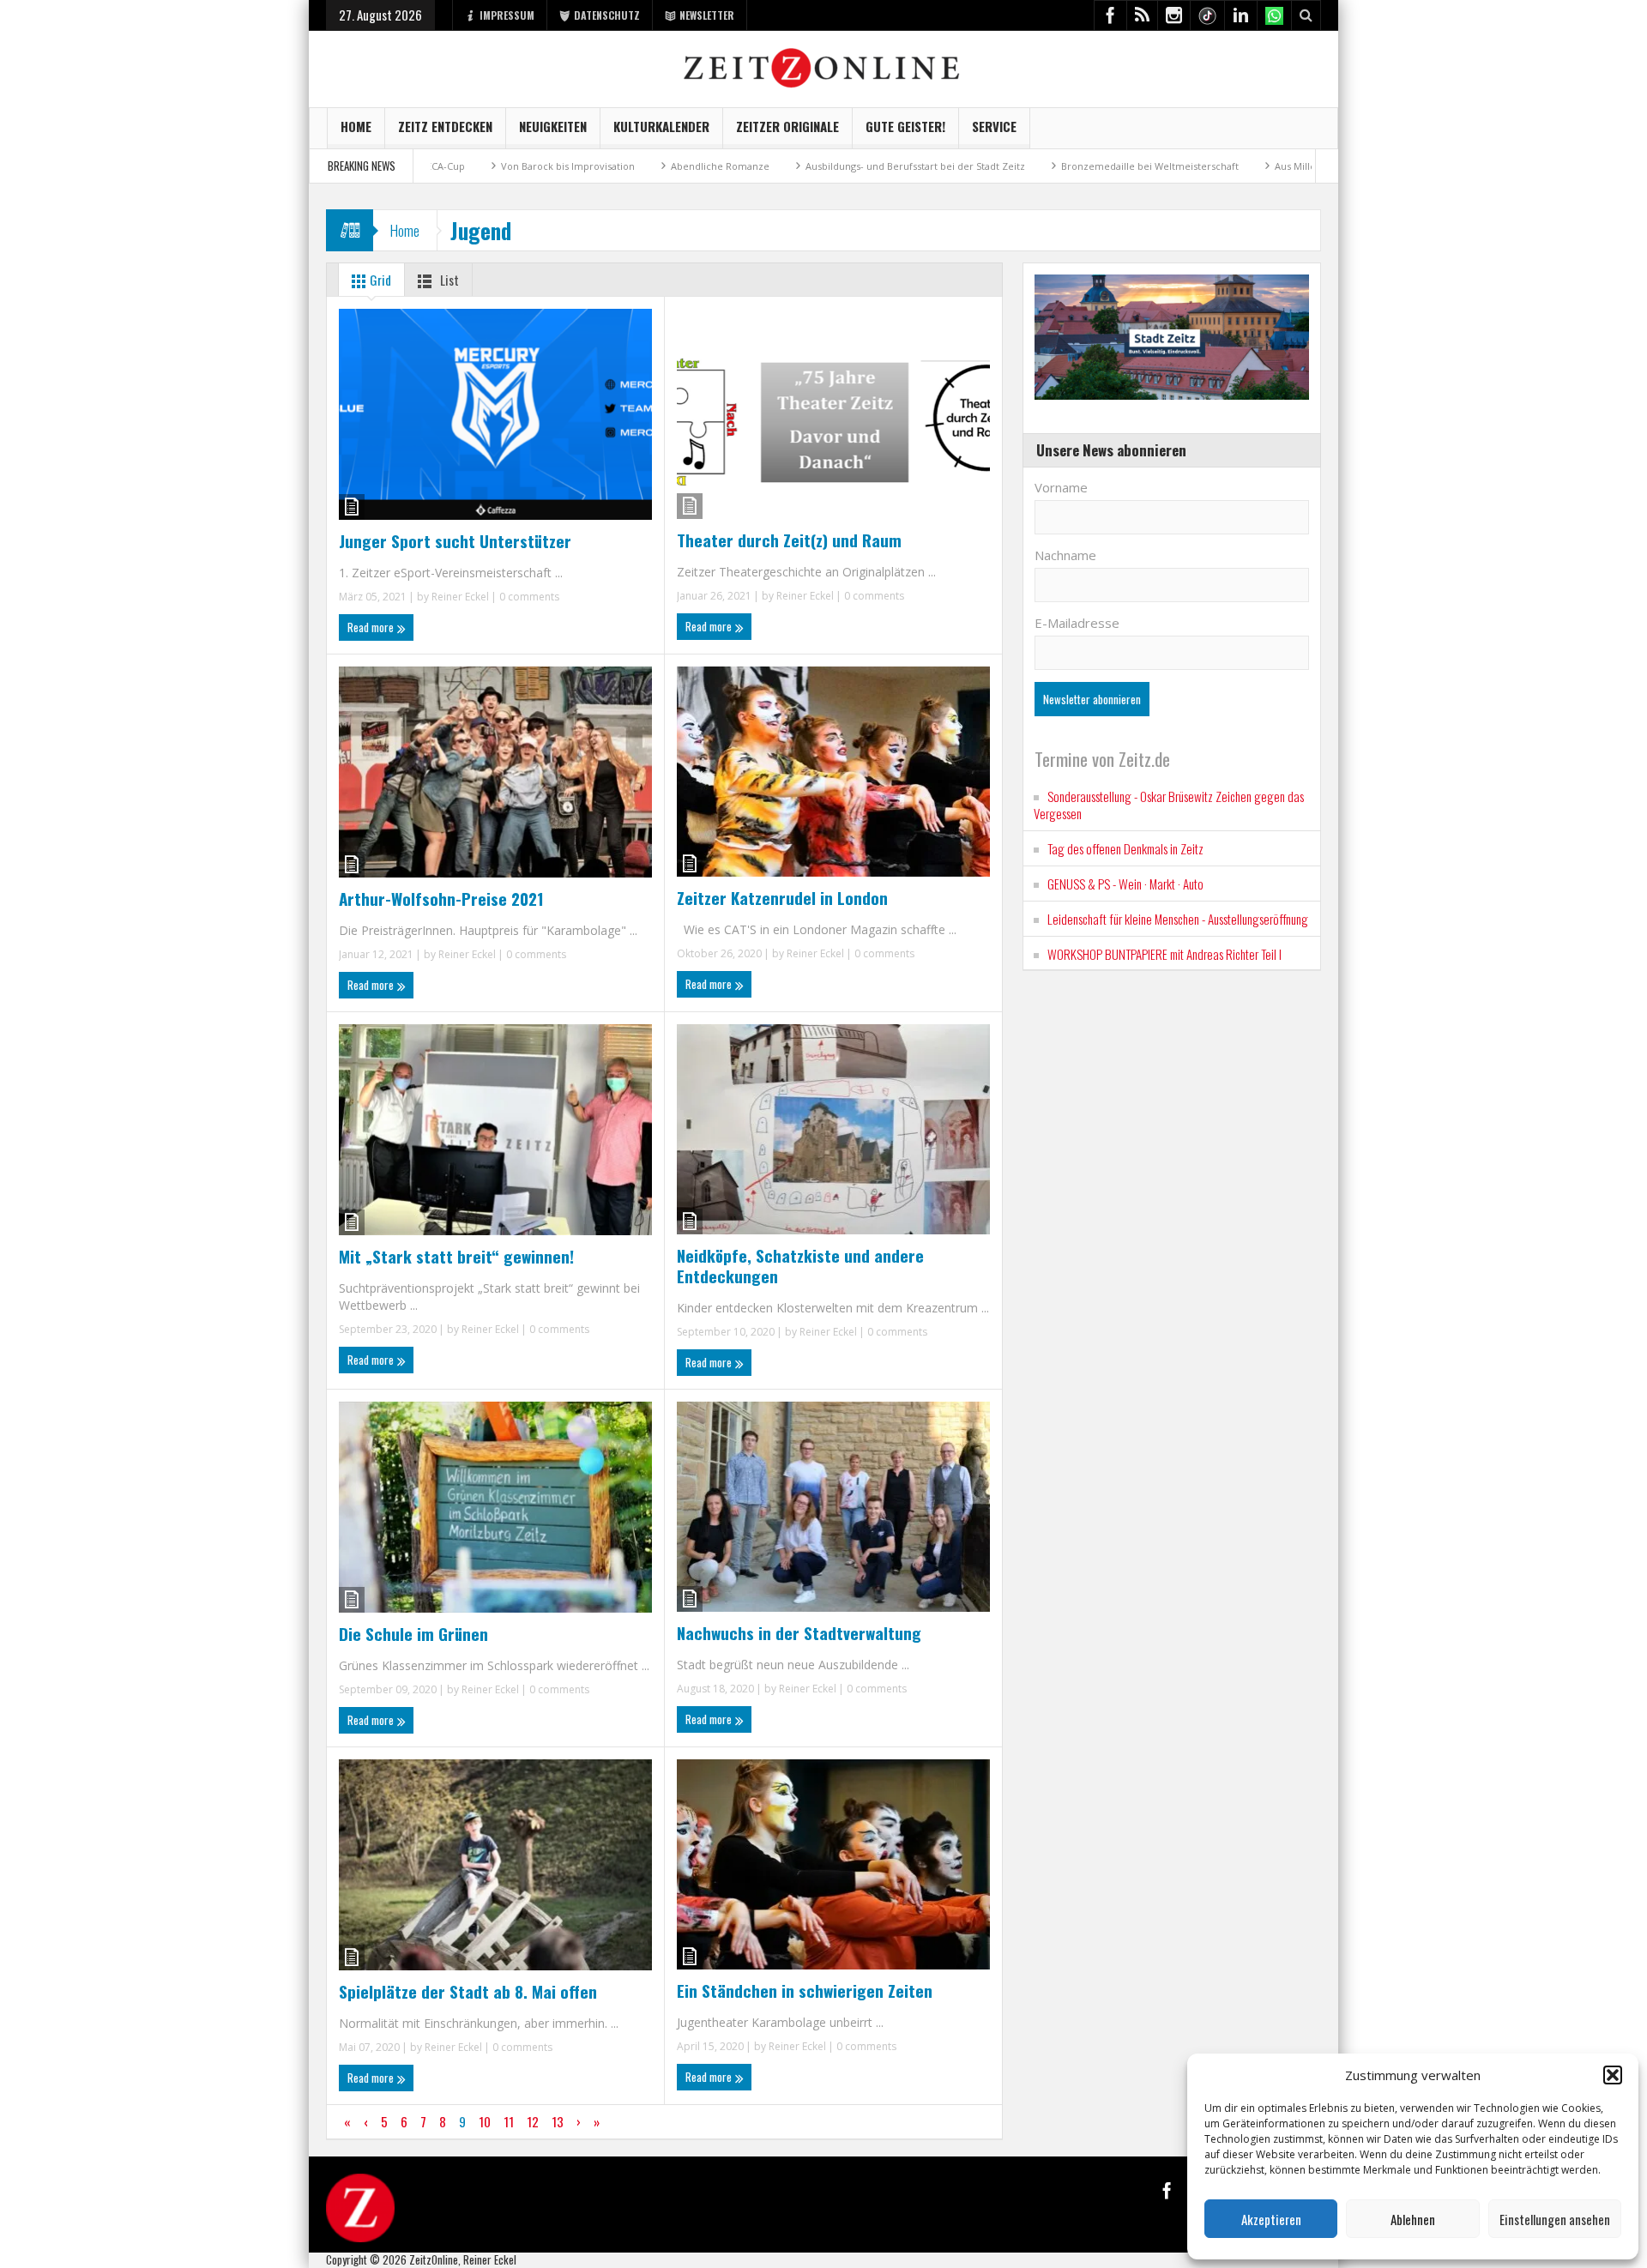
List (448, 280)
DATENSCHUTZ (607, 15)
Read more (372, 627)
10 (485, 2121)
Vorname (1061, 487)
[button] (1613, 2075)
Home (356, 126)
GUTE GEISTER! (905, 126)
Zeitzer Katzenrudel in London (782, 897)
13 (558, 2121)
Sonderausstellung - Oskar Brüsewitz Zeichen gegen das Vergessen (1169, 805)
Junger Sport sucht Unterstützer (455, 540)
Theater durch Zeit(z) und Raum (789, 540)
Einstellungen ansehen (1555, 2219)
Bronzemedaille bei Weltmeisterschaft (1058, 166)
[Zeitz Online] (824, 66)
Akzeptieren (1271, 2219)
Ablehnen (1413, 2219)
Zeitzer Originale (787, 126)
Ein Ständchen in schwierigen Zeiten (805, 1990)
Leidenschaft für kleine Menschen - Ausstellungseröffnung (1178, 919)
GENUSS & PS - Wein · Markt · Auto (1125, 884)
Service (994, 126)
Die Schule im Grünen (413, 1633)
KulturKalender (661, 126)
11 (509, 2121)
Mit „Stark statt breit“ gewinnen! (456, 1256)
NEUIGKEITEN (553, 126)
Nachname (1065, 555)
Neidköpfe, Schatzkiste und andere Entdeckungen (800, 1265)
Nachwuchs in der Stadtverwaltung (799, 1632)
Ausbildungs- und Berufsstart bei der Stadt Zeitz (823, 166)
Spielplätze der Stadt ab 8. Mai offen (468, 1991)
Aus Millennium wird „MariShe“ (1254, 166)
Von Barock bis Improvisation (476, 166)
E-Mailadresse (1077, 623)
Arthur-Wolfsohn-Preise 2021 (441, 898)
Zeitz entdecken (445, 126)
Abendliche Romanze (628, 166)
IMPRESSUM (507, 15)
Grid (379, 280)
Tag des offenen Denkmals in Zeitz (1125, 848)
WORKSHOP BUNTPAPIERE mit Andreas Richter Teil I (1164, 954)
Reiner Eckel (460, 597)
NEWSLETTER (707, 15)
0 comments (528, 597)
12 (533, 2121)
